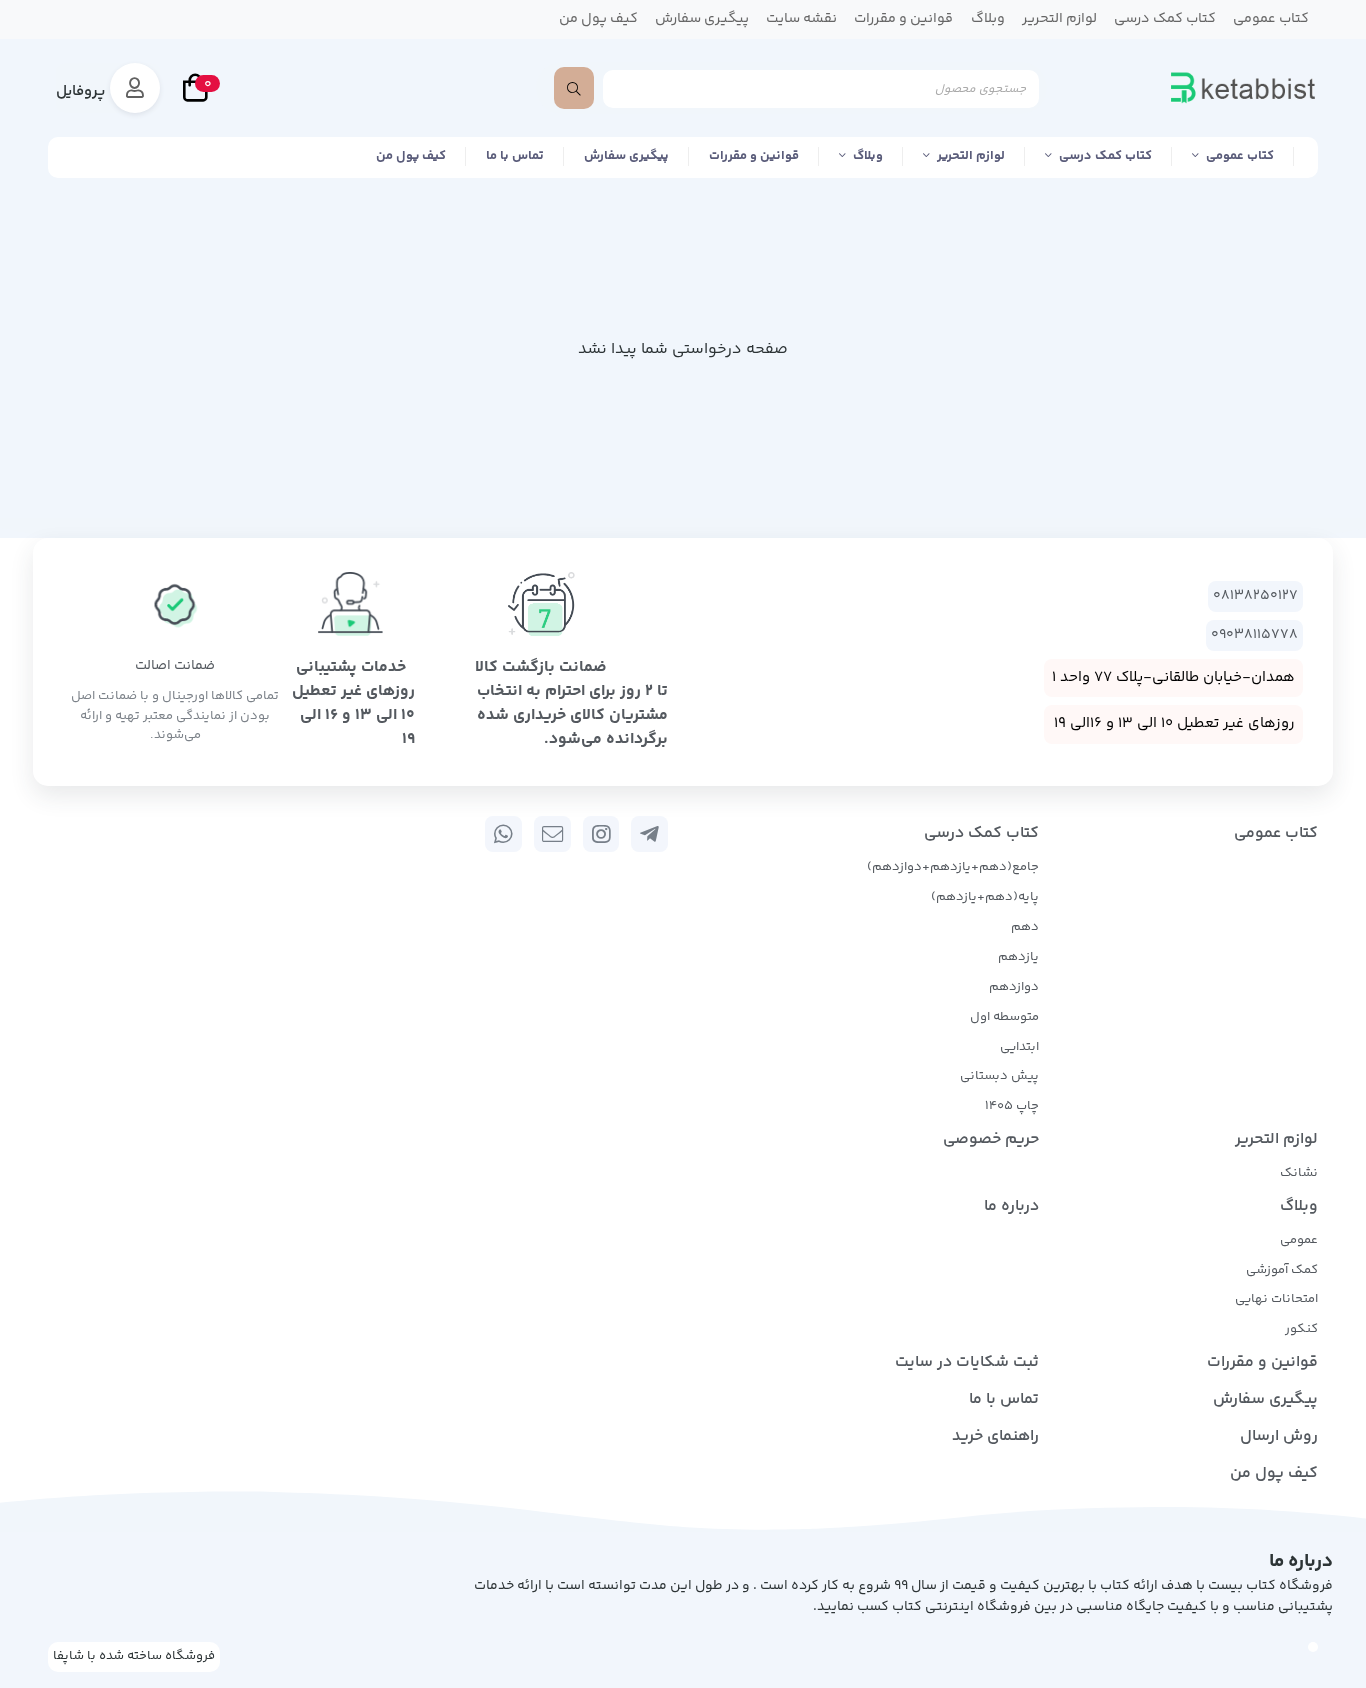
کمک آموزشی (1282, 1270)
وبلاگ (868, 156)
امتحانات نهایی (1276, 1299)
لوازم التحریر (971, 156)
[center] (574, 88)
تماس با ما (515, 156)
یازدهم (1018, 957)
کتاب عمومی (1240, 156)
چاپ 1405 (1012, 1106)
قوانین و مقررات (754, 156)
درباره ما (1011, 1206)
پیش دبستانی (999, 1076)
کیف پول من (411, 156)
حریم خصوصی (991, 1139)
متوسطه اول (1004, 1017)
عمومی (1299, 1240)
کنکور (1301, 1329)
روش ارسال (1279, 1436)
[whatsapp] (503, 834)
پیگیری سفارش (626, 156)
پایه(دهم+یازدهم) (985, 897)
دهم (1025, 927)
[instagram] (601, 834)
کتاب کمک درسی (1105, 156)
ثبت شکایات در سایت (967, 1362)
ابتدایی (1019, 1047)
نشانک (1299, 1173)
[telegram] (649, 834)
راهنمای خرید (995, 1436)
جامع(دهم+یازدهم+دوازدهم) (953, 867)
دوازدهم (1014, 987)
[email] (552, 834)
